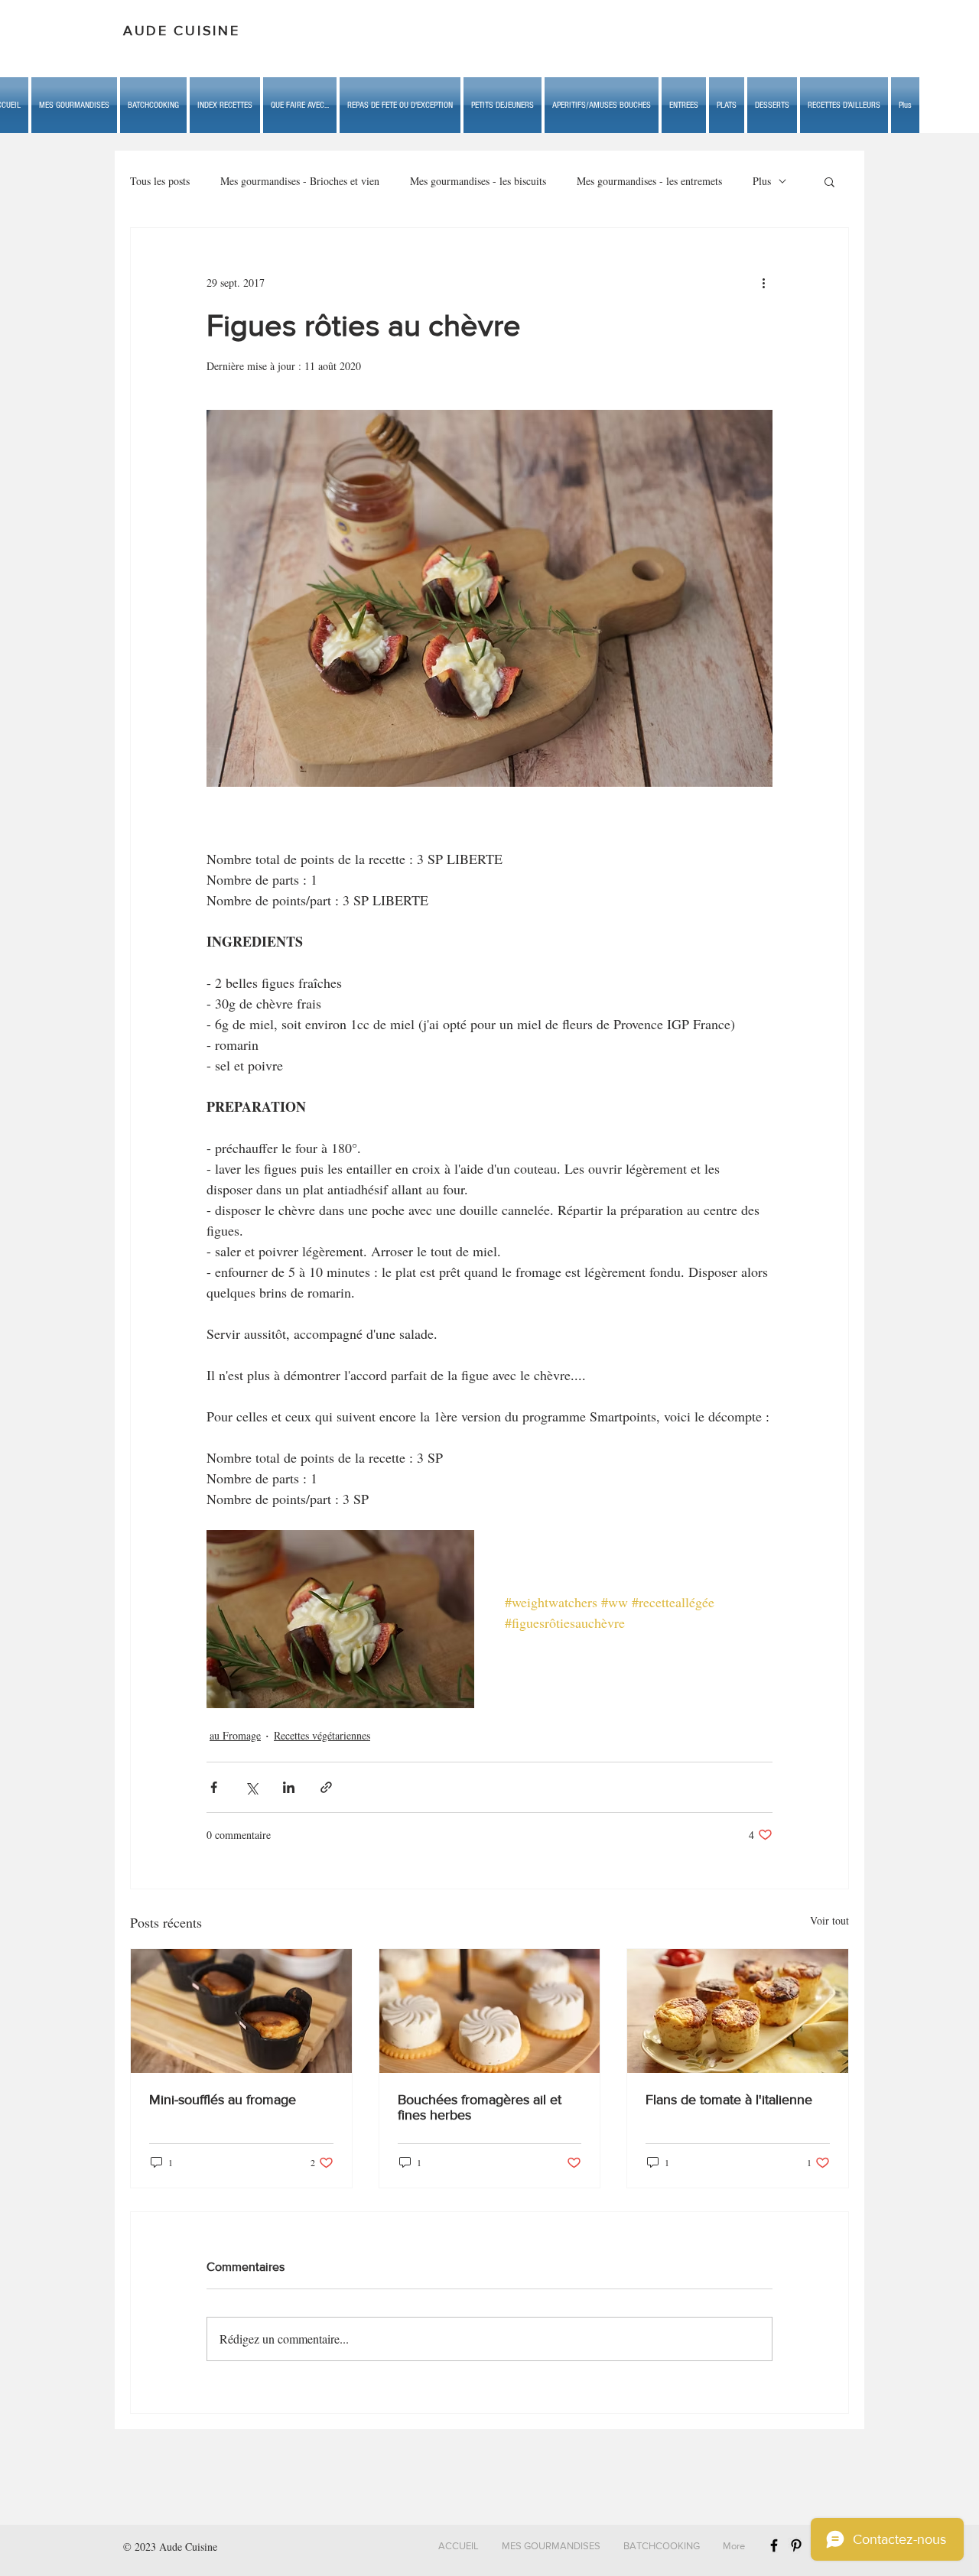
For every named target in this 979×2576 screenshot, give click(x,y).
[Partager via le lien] (326, 1787)
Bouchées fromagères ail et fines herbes (480, 2107)
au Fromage (235, 1735)
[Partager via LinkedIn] (289, 1787)
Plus (762, 181)
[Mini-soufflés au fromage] (241, 2011)
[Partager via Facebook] (214, 1787)
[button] (300, 105)
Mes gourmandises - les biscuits (478, 181)
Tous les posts (160, 181)
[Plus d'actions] (763, 283)
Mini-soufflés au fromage (223, 2100)
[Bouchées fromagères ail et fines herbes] (490, 2011)
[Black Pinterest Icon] (796, 2545)
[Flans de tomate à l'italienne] (738, 2011)
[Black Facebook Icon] (774, 2545)
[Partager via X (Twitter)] (251, 1787)
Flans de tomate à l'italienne (729, 2100)
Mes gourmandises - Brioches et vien (300, 181)
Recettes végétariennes (322, 1735)
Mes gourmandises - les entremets (649, 181)
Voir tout (829, 1920)
